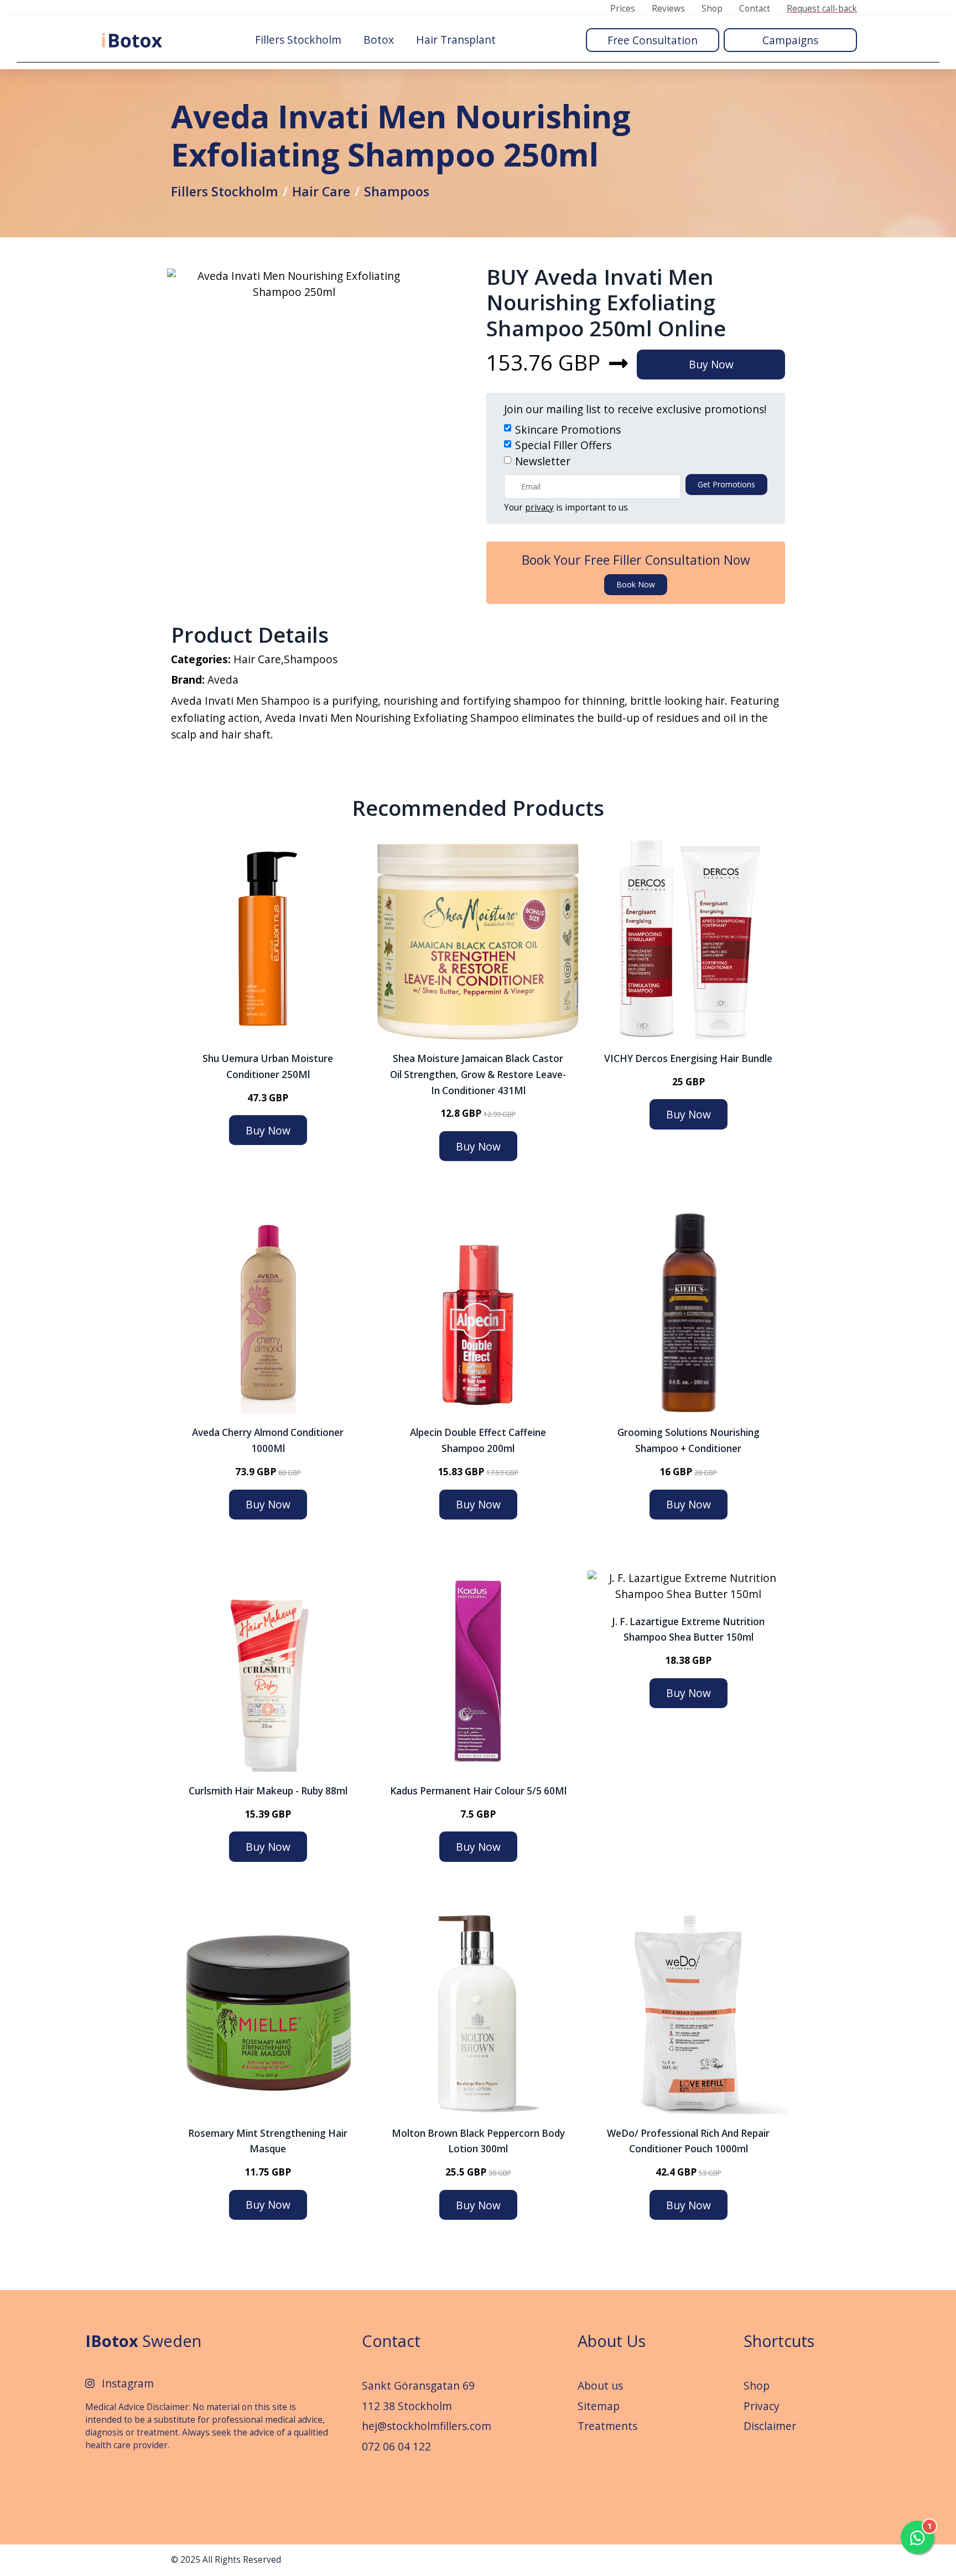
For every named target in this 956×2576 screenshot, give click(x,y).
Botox (379, 40)
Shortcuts (779, 2341)
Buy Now (711, 364)
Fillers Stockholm (298, 40)
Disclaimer (770, 2426)
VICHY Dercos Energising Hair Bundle (688, 1058)
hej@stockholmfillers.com (427, 2426)
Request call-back (822, 9)
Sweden (143, 2341)
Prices (623, 9)
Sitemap (599, 2406)
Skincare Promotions (568, 430)
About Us (612, 2341)
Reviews (668, 9)
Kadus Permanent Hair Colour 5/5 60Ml (478, 1791)
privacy (539, 508)
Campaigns (790, 40)
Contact (755, 9)
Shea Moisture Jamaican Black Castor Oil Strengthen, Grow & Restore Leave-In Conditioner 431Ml (478, 1074)
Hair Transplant (456, 40)
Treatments (607, 2426)
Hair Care (321, 191)
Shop (712, 9)
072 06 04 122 (396, 2446)
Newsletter (543, 461)
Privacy (762, 2406)
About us (600, 2385)
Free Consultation (653, 40)
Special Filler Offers (563, 445)
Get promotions (726, 484)
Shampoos (397, 191)
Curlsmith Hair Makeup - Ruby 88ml (268, 1791)
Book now (636, 584)
